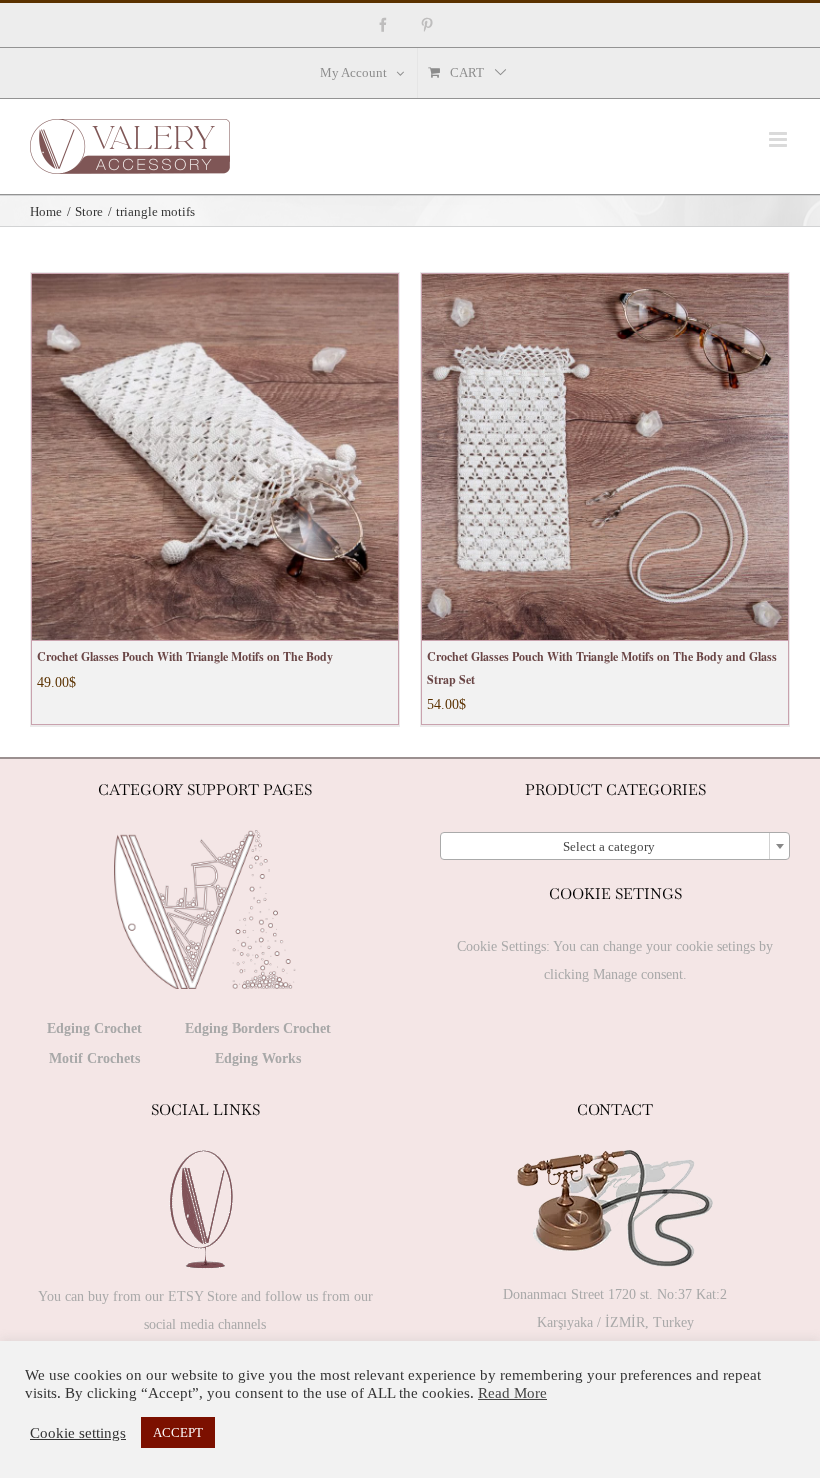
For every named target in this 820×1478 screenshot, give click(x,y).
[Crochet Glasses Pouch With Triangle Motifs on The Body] (215, 457)
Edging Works (258, 1058)
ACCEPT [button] (178, 1432)
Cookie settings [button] (78, 1433)
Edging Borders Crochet (258, 1028)
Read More (512, 1393)
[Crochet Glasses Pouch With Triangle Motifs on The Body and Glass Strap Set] (605, 457)
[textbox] (615, 847)
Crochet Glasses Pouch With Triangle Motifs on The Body (185, 656)
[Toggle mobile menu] (779, 139)
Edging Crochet (94, 1028)
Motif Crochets (94, 1058)
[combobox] (615, 846)
